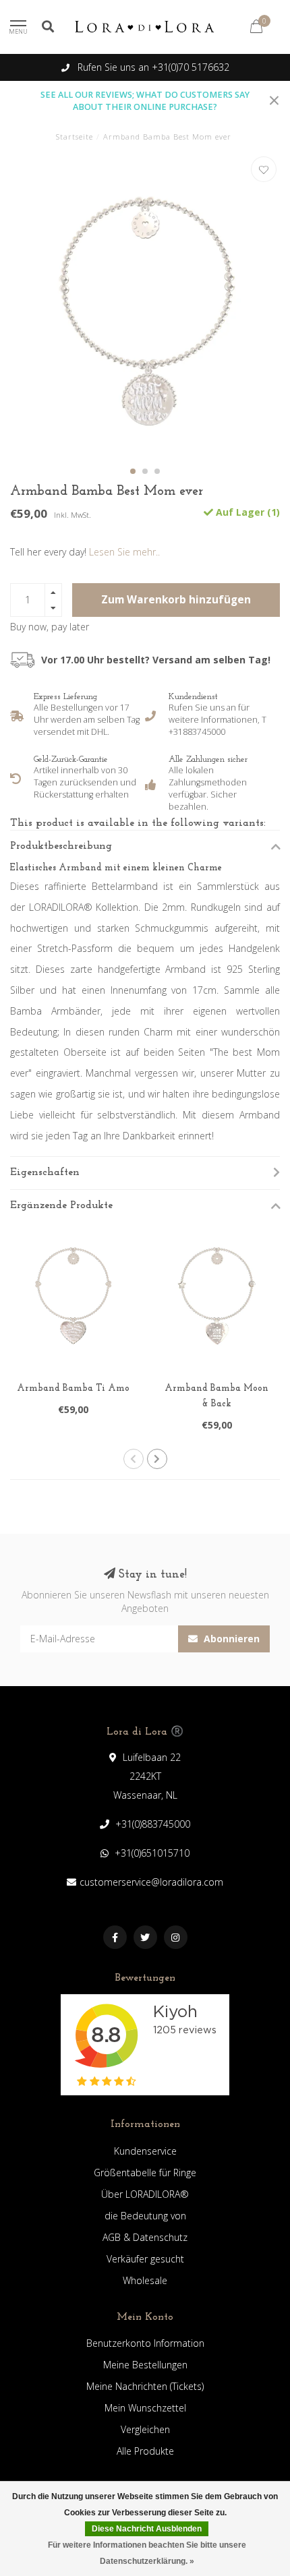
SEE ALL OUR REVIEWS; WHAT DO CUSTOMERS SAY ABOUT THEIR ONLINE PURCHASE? (145, 101)
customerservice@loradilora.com (151, 1882)
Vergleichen (145, 2429)
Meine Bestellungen (145, 2365)
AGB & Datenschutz (145, 2237)
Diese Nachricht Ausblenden (147, 2529)
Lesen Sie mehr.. (124, 552)
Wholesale (145, 2280)
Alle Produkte (145, 2451)
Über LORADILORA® (145, 2194)
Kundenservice (145, 2151)
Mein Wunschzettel (145, 2408)
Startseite (75, 137)
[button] (133, 471)
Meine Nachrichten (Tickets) (145, 2386)
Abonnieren (230, 1639)
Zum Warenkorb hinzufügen (176, 600)
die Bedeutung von (145, 2216)
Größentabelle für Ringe (145, 2173)
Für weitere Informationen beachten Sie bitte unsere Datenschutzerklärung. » (147, 2553)
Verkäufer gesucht (145, 2259)
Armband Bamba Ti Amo (73, 1388)
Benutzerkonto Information (145, 2343)
